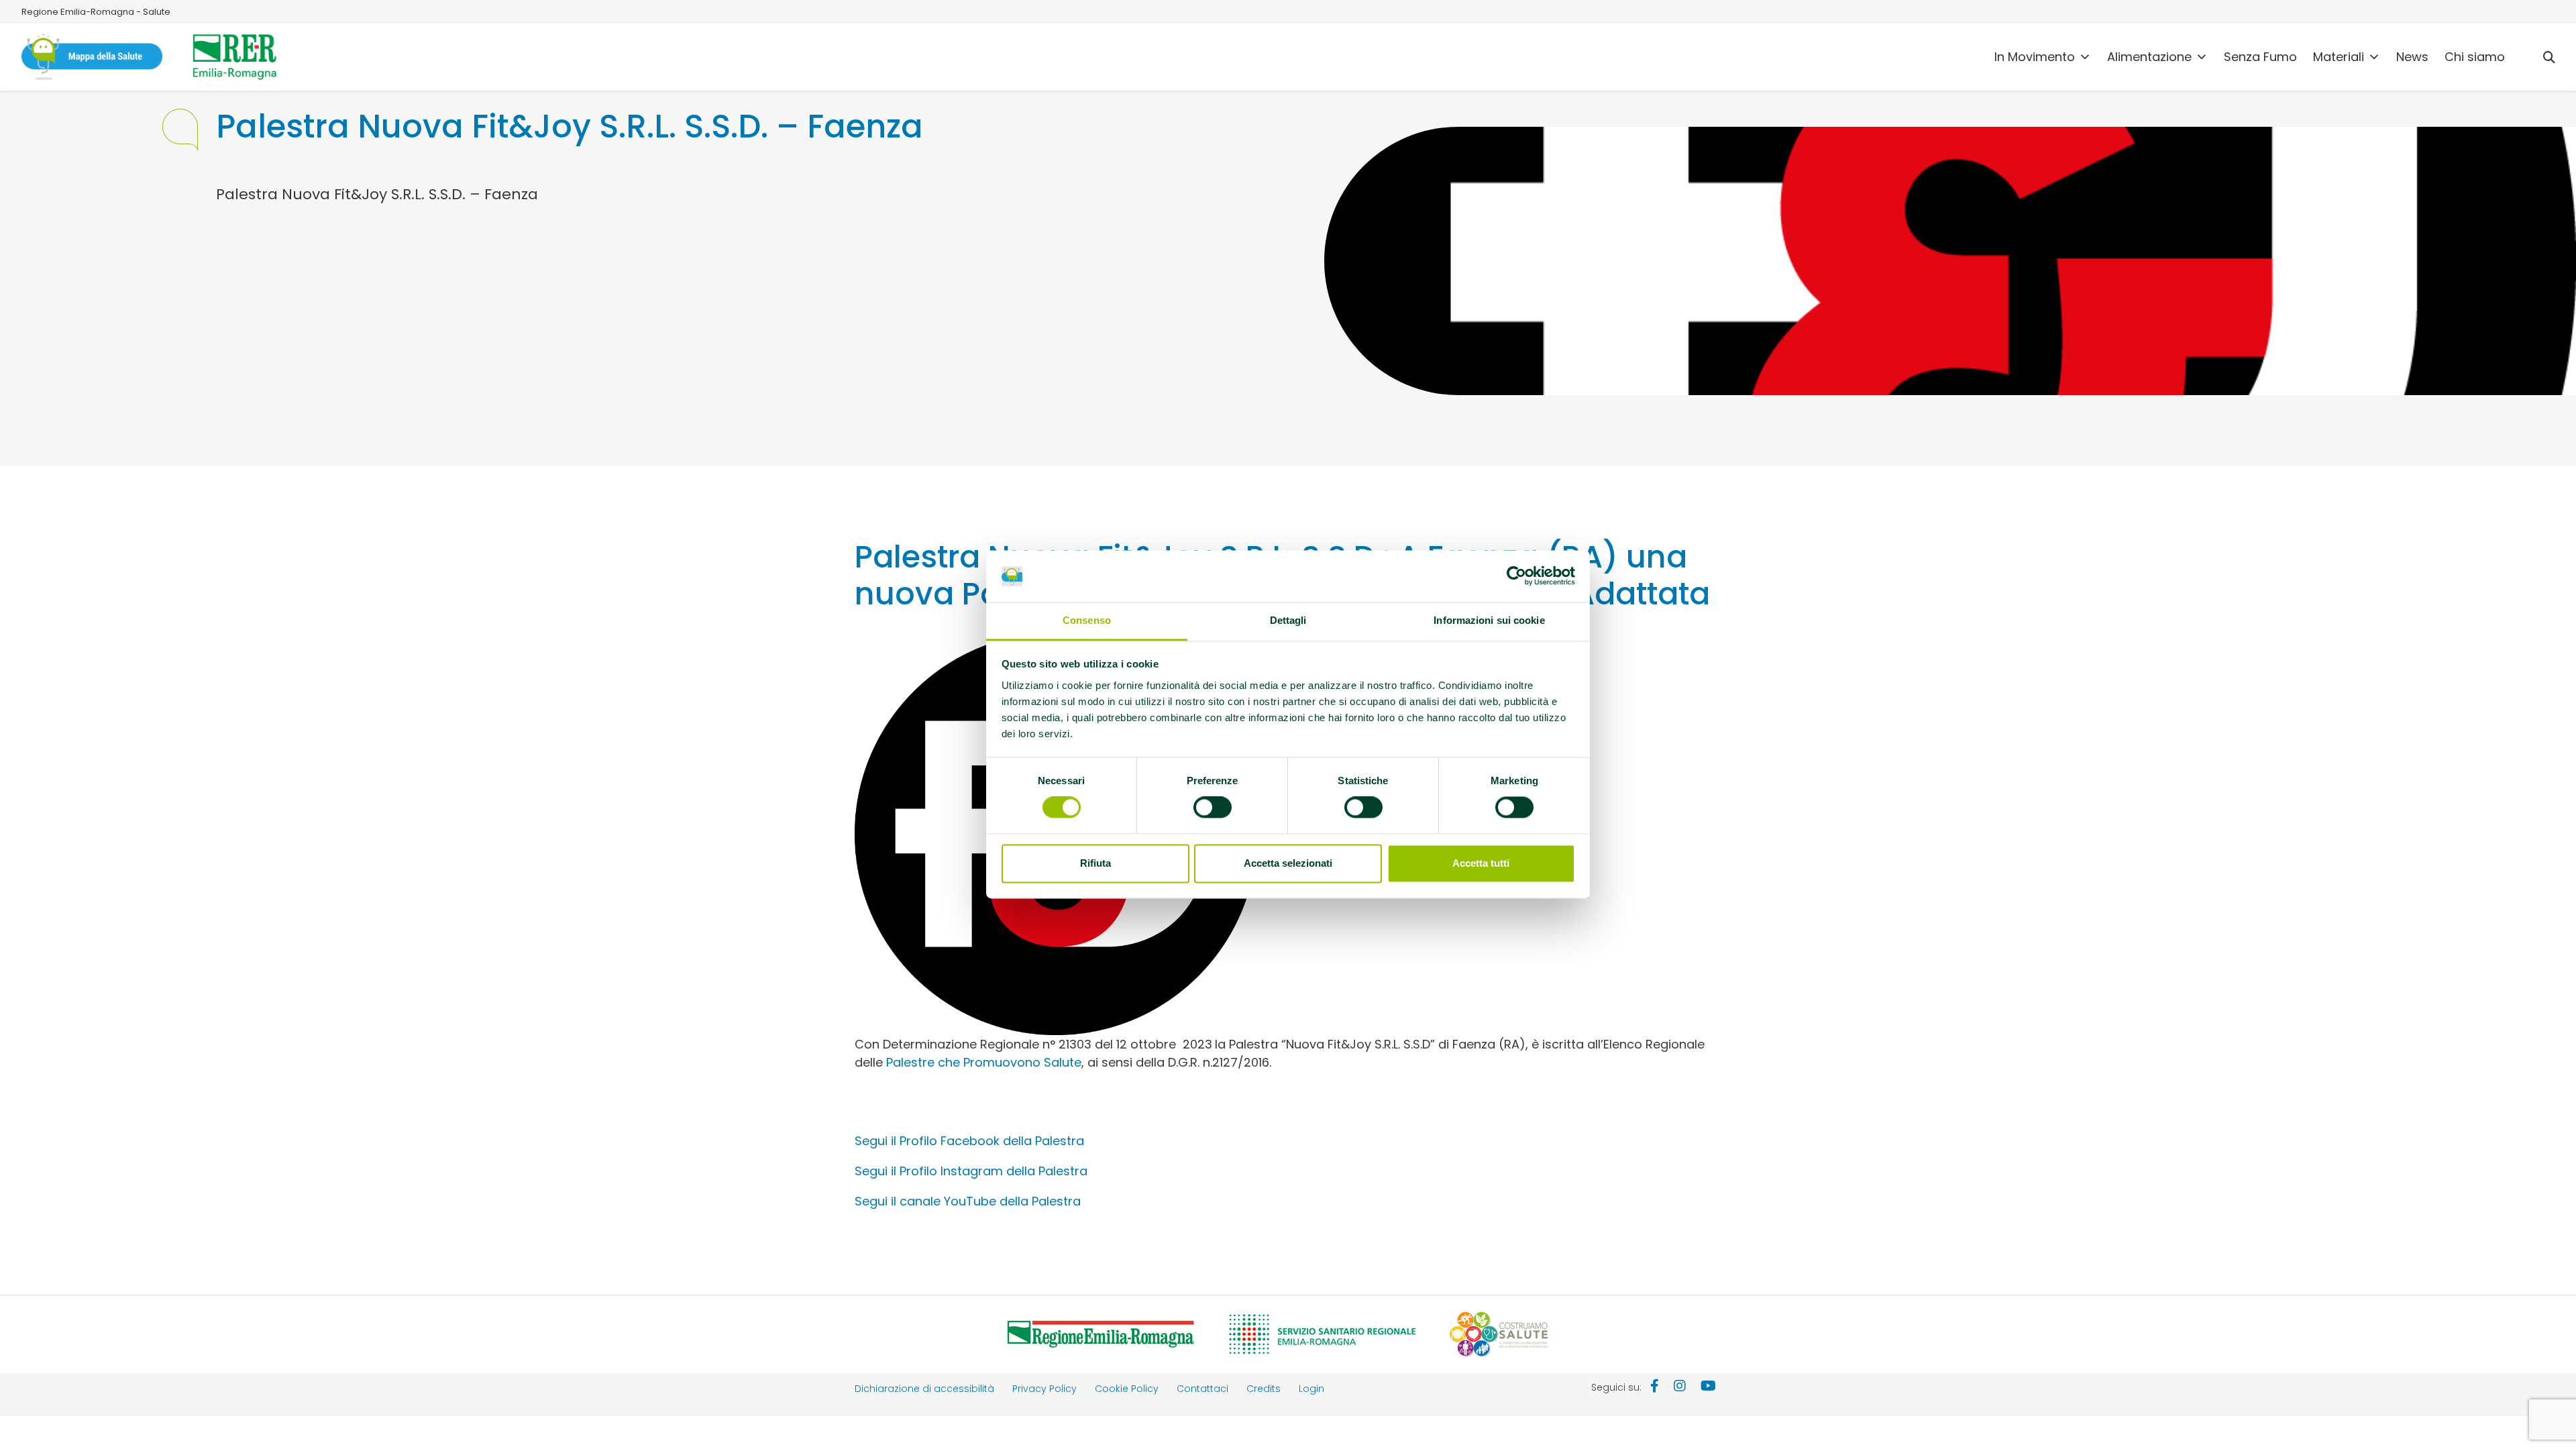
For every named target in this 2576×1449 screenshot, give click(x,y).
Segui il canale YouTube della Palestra (968, 1201)
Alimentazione (2149, 57)
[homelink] (92, 57)
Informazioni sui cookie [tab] (1489, 620)
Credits (1264, 1389)
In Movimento (2035, 57)
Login (1311, 1389)
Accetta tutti (1481, 863)
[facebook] (1655, 1387)
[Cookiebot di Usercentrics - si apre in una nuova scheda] (1516, 576)
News (2412, 57)
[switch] (1213, 808)
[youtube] (1708, 1387)
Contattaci (1202, 1389)
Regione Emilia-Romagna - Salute (96, 12)
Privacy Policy (1044, 1389)
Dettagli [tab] (1288, 620)
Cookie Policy (1127, 1389)
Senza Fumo (2260, 57)
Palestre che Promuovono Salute (984, 1062)
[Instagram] (1680, 1387)
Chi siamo (2475, 57)
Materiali (2339, 57)
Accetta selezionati (1288, 863)
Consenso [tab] (1087, 620)
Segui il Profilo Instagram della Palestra (971, 1171)
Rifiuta (1095, 863)
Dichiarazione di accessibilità (924, 1389)
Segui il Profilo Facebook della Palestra (969, 1141)
